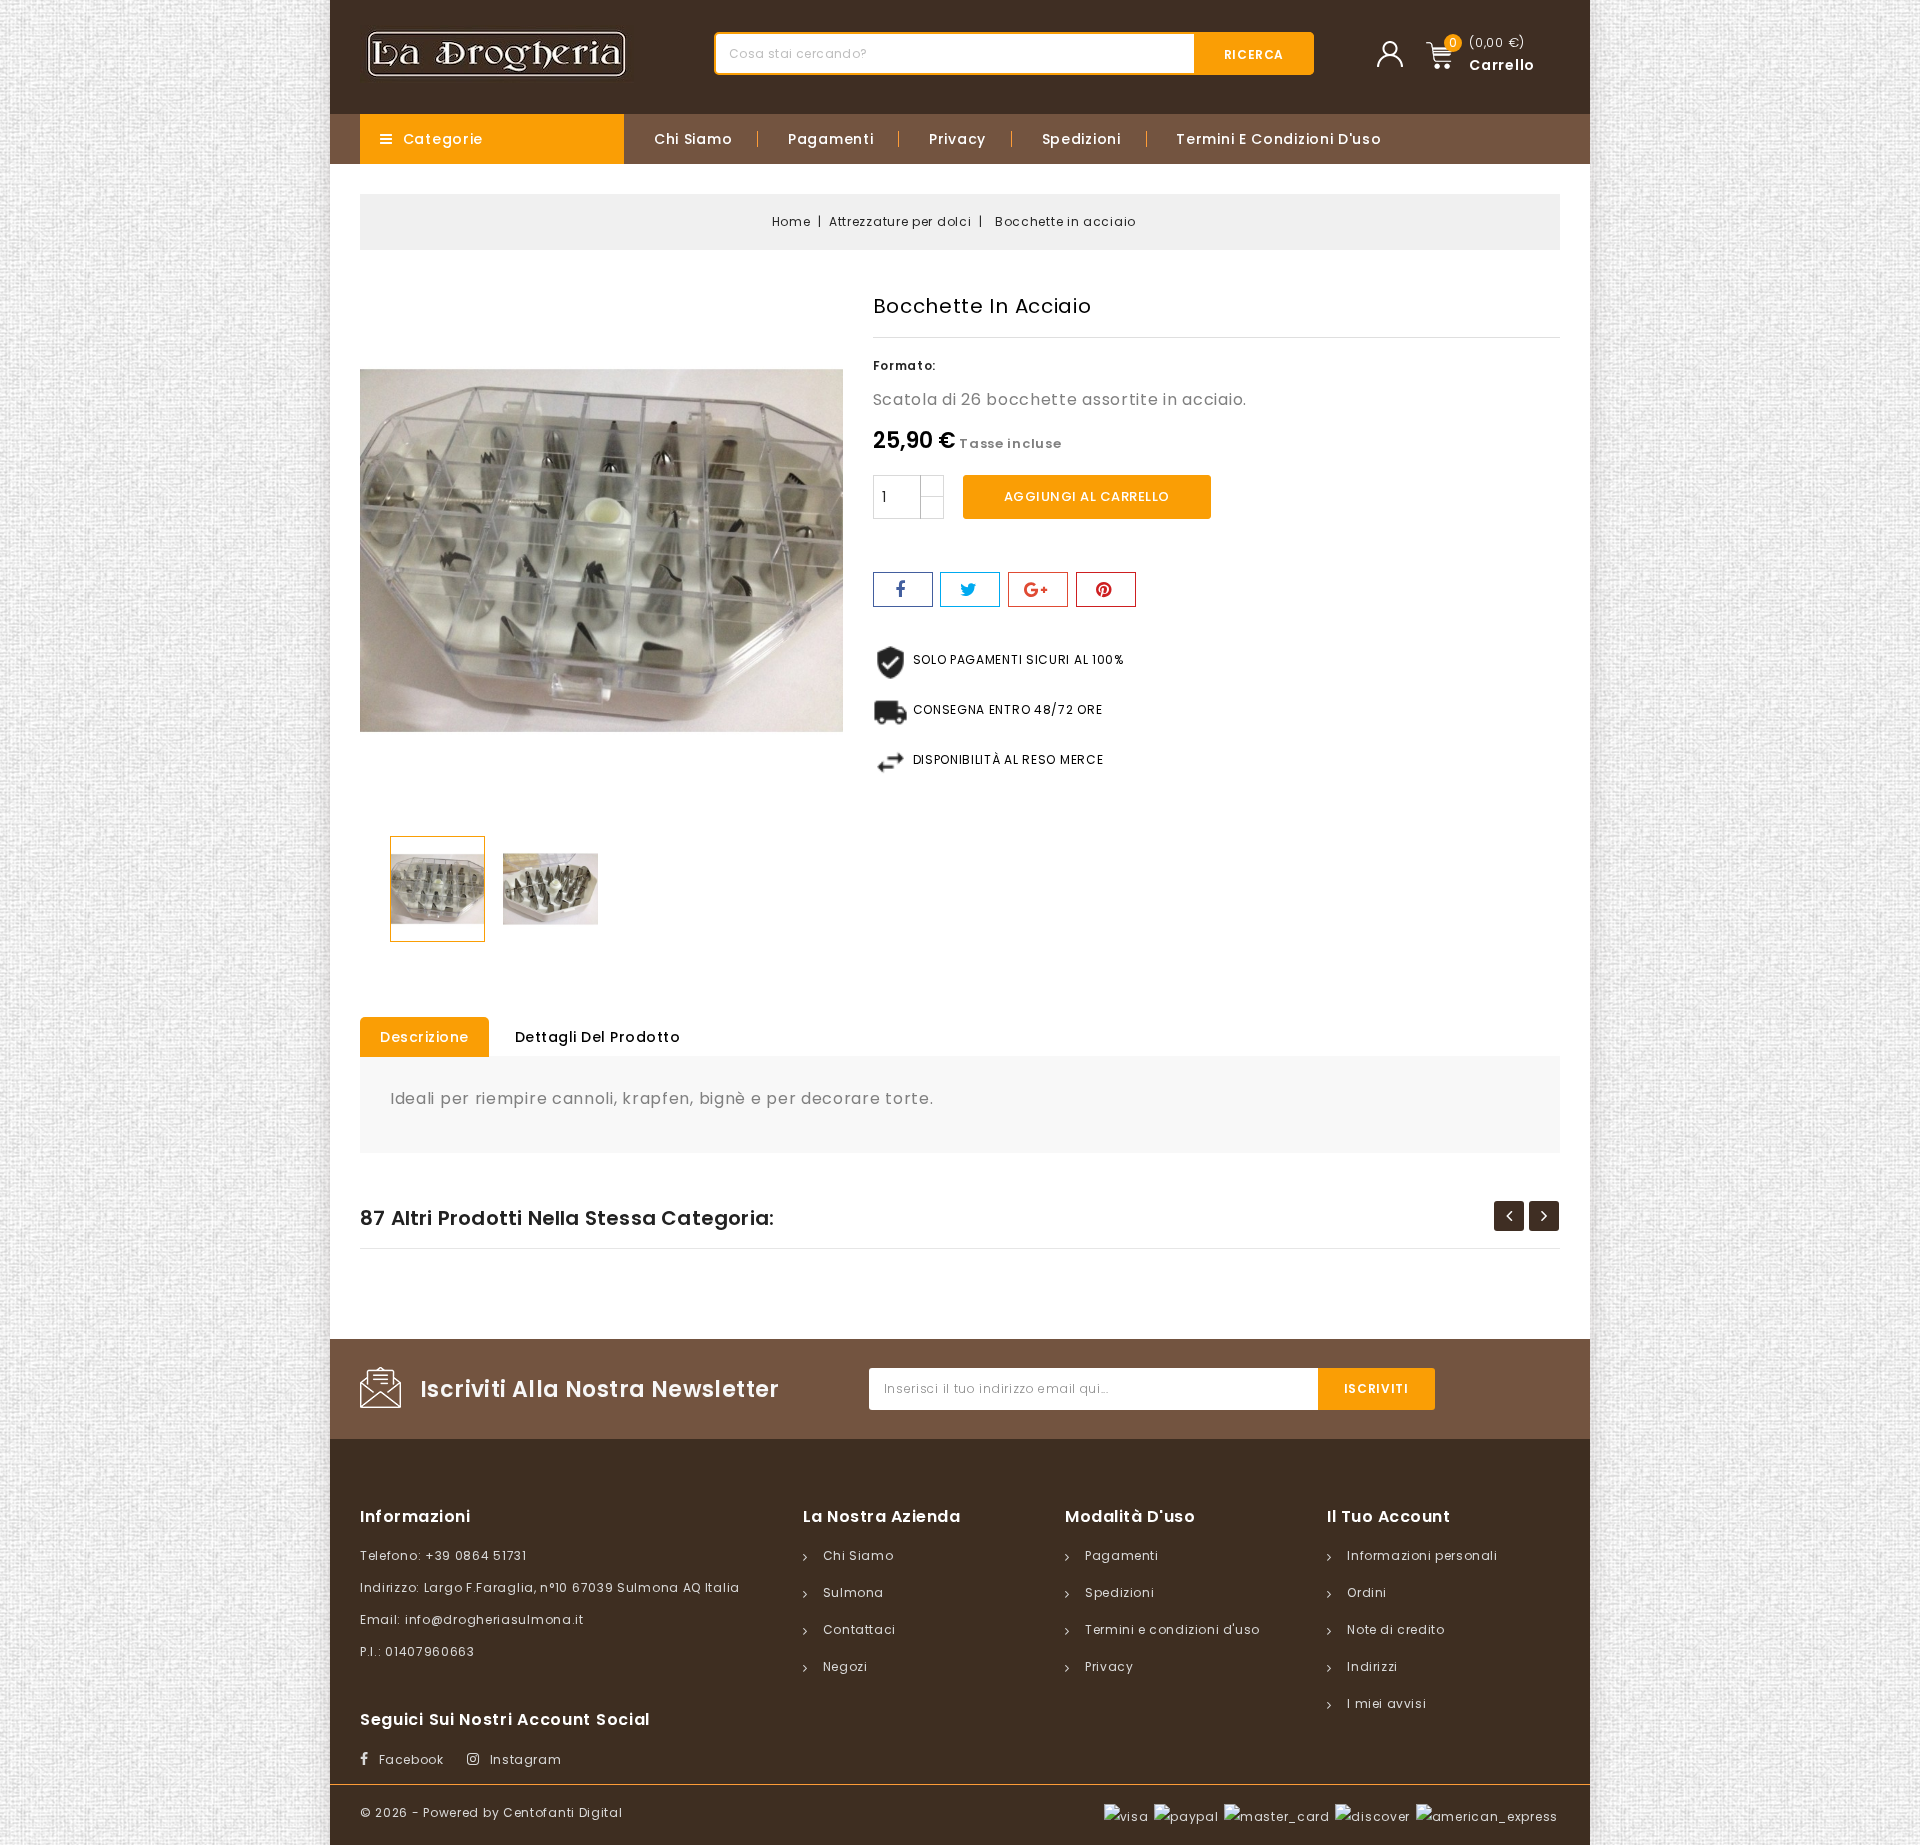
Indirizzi (1372, 1666)
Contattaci (859, 1629)
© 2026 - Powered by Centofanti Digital (491, 1812)
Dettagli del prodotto (598, 1037)
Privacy (957, 139)
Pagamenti (830, 139)
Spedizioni (1081, 139)
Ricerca (1254, 54)
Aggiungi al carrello (1087, 496)
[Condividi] (903, 589)
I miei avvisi (1386, 1703)
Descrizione (424, 1037)
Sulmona (853, 1592)
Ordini (1367, 1592)
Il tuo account (1388, 1516)
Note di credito (1395, 1629)
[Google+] (1038, 589)
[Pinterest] (1106, 589)
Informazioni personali (1422, 1555)
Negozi (845, 1666)
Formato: (905, 365)
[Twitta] (970, 589)
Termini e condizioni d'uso (1278, 139)
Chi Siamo (693, 139)
